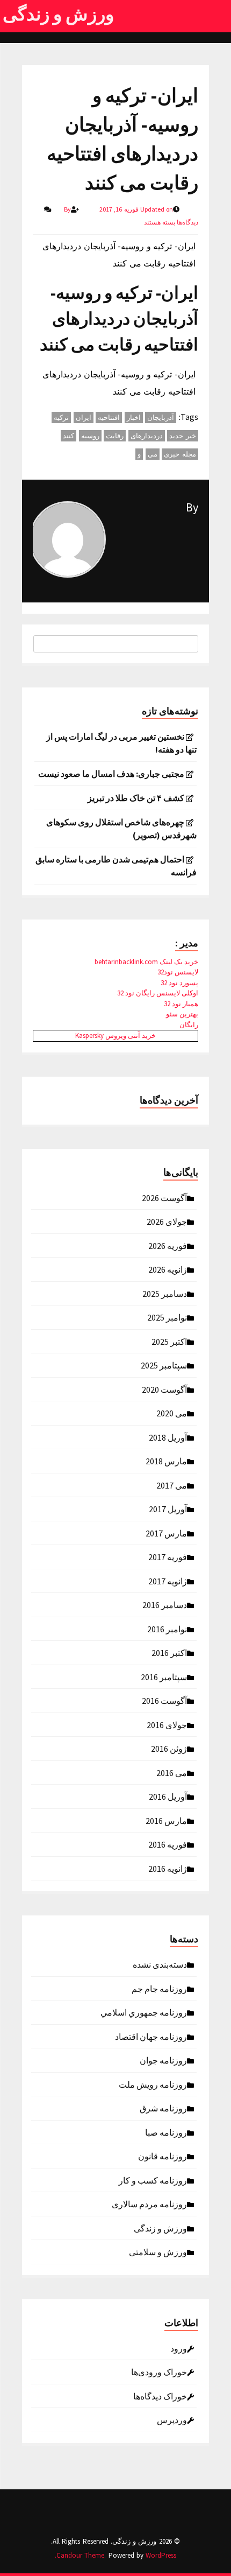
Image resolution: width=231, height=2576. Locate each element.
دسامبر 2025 (165, 1293)
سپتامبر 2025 (164, 1365)
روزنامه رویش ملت (153, 2084)
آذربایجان (161, 417)
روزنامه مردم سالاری (149, 2203)
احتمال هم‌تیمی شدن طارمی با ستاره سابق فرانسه (116, 866)
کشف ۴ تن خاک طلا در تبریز (136, 798)
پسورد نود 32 (179, 983)
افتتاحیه (109, 417)
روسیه (90, 436)
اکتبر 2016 (169, 1652)
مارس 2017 (166, 1533)
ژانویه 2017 (168, 1581)
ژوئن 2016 (169, 1748)
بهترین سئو (182, 1014)
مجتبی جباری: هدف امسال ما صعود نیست (111, 774)
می (153, 454)
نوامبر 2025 (167, 1317)
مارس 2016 (166, 1820)
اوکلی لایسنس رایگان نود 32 (158, 993)
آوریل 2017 (168, 1508)
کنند (68, 436)
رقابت (115, 436)
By (192, 507)
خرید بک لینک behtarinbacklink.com (146, 962)
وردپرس (172, 2419)
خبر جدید (183, 436)
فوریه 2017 (168, 1556)
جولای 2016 (167, 1724)
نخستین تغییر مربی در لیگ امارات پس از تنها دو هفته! (121, 743)
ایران (84, 417)
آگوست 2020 (164, 1389)
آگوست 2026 (164, 1197)
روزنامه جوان (163, 2060)
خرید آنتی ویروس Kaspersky (115, 1036)
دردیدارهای (147, 436)
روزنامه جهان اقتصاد (151, 2036)
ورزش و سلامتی (158, 2251)
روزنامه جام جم (159, 1988)
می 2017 (172, 1485)
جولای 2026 (167, 1221)
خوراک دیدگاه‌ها (160, 2396)
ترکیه (61, 417)
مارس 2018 (166, 1461)
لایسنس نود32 (178, 972)
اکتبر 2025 (169, 1341)
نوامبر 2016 (167, 1629)
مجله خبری (180, 454)
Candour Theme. (81, 2555)
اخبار (134, 417)
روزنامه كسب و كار (153, 2180)
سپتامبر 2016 (164, 1676)
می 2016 (172, 1772)
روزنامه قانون (163, 2156)
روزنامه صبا (166, 2132)
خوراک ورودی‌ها (159, 2371)
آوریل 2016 (168, 1796)
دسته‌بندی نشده (160, 1964)
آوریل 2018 (168, 1437)
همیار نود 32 (181, 1004)
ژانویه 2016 (168, 1868)
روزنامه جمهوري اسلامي (144, 2012)
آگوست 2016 (164, 1700)
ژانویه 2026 (168, 1269)
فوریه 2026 (168, 1245)
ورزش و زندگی (58, 14)
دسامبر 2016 (165, 1604)
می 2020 (172, 1413)
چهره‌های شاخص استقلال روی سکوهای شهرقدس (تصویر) (121, 829)
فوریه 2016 (168, 1844)
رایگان (189, 1025)
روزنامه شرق (163, 2108)
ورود (179, 2348)
